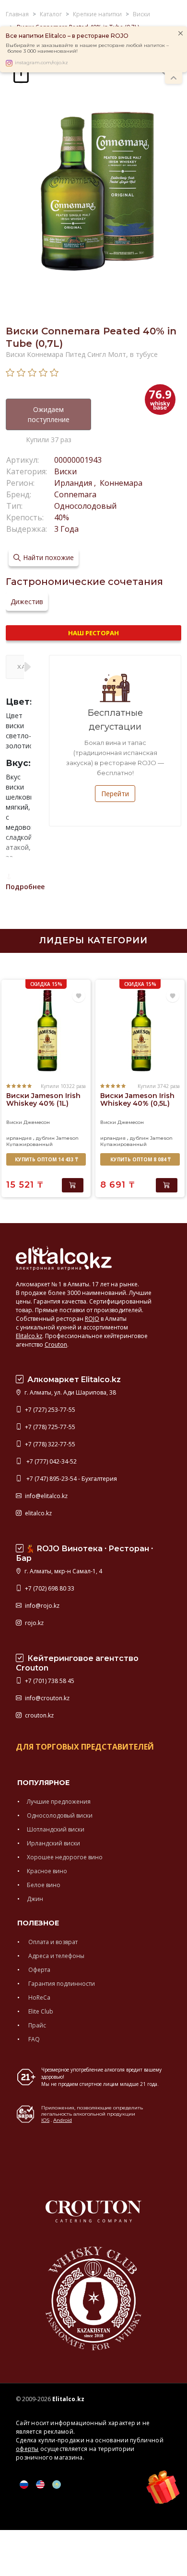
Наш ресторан (93, 633)
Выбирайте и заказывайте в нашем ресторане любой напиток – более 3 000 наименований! (87, 48)
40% (62, 517)
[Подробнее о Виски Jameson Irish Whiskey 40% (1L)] (46, 1031)
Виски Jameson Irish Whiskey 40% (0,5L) (137, 1099)
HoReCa (39, 1998)
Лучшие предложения (59, 1802)
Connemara (75, 494)
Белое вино (44, 1885)
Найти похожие (48, 557)
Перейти (115, 794)
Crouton (56, 1345)
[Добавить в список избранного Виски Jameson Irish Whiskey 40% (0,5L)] (173, 996)
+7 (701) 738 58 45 (49, 1681)
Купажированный (29, 1144)
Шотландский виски (56, 1829)
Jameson (67, 1138)
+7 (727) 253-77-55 (49, 1410)
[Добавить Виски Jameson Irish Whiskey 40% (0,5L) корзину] (167, 1185)
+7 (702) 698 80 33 (49, 1588)
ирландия (19, 1138)
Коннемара (120, 483)
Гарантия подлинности (61, 1984)
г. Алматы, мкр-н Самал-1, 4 (63, 1571)
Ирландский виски (53, 1843)
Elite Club (40, 2011)
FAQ (33, 2039)
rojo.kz (34, 1623)
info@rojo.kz (41, 1606)
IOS (45, 2120)
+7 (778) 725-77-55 (49, 1427)
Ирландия (74, 483)
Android (63, 2120)
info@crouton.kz (47, 1698)
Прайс (36, 2025)
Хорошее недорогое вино (65, 1857)
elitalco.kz (38, 1513)
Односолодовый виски (60, 1815)
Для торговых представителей (85, 1747)
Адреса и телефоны (56, 1956)
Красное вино (47, 1871)
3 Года (66, 529)
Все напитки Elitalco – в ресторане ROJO (67, 36)
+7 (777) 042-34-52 (50, 1461)
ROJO (92, 1319)
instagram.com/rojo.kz (41, 63)
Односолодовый (85, 506)
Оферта (39, 1970)
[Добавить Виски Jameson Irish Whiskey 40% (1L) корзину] (73, 1185)
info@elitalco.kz (46, 1496)
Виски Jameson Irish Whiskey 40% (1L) (43, 1099)
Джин (35, 1899)
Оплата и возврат (52, 1942)
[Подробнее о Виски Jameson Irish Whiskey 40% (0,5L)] (140, 1031)
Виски (65, 471)
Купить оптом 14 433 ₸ (46, 1159)
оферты (27, 2449)
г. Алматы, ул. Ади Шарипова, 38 (70, 1392)
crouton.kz (39, 1715)
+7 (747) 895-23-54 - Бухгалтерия (70, 1479)
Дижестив (27, 601)
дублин (45, 1138)
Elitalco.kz (29, 1336)
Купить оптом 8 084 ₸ (140, 1159)
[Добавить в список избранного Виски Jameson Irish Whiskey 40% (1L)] (79, 996)
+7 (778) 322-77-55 (49, 1444)
